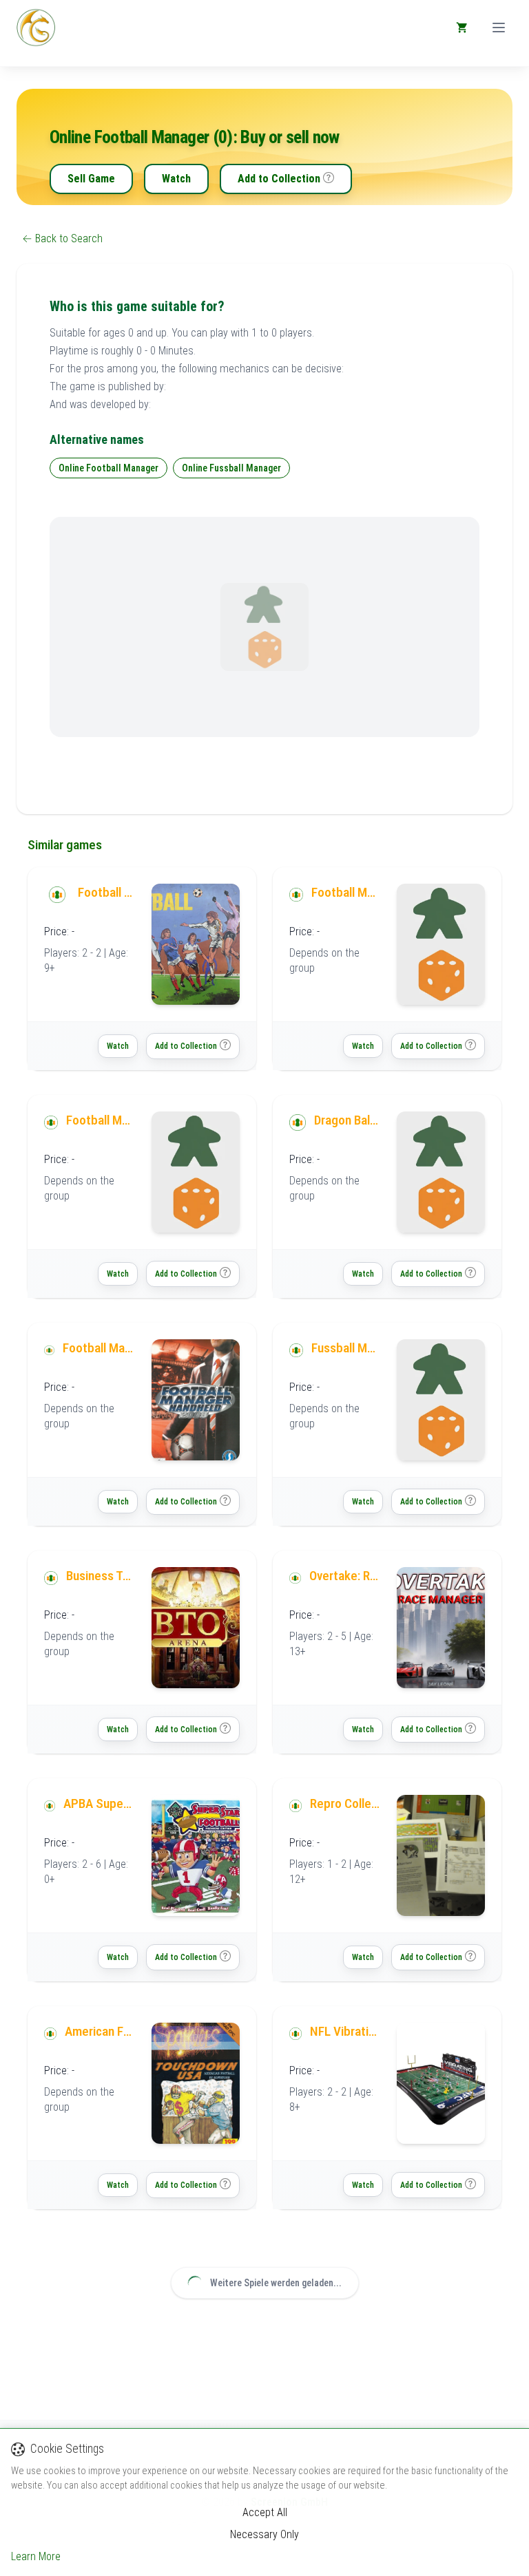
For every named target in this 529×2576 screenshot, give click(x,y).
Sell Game (91, 179)
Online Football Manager (108, 468)
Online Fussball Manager (231, 468)
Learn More (36, 2556)
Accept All (265, 2512)
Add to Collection (279, 179)
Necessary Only (264, 2534)
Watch (176, 179)
